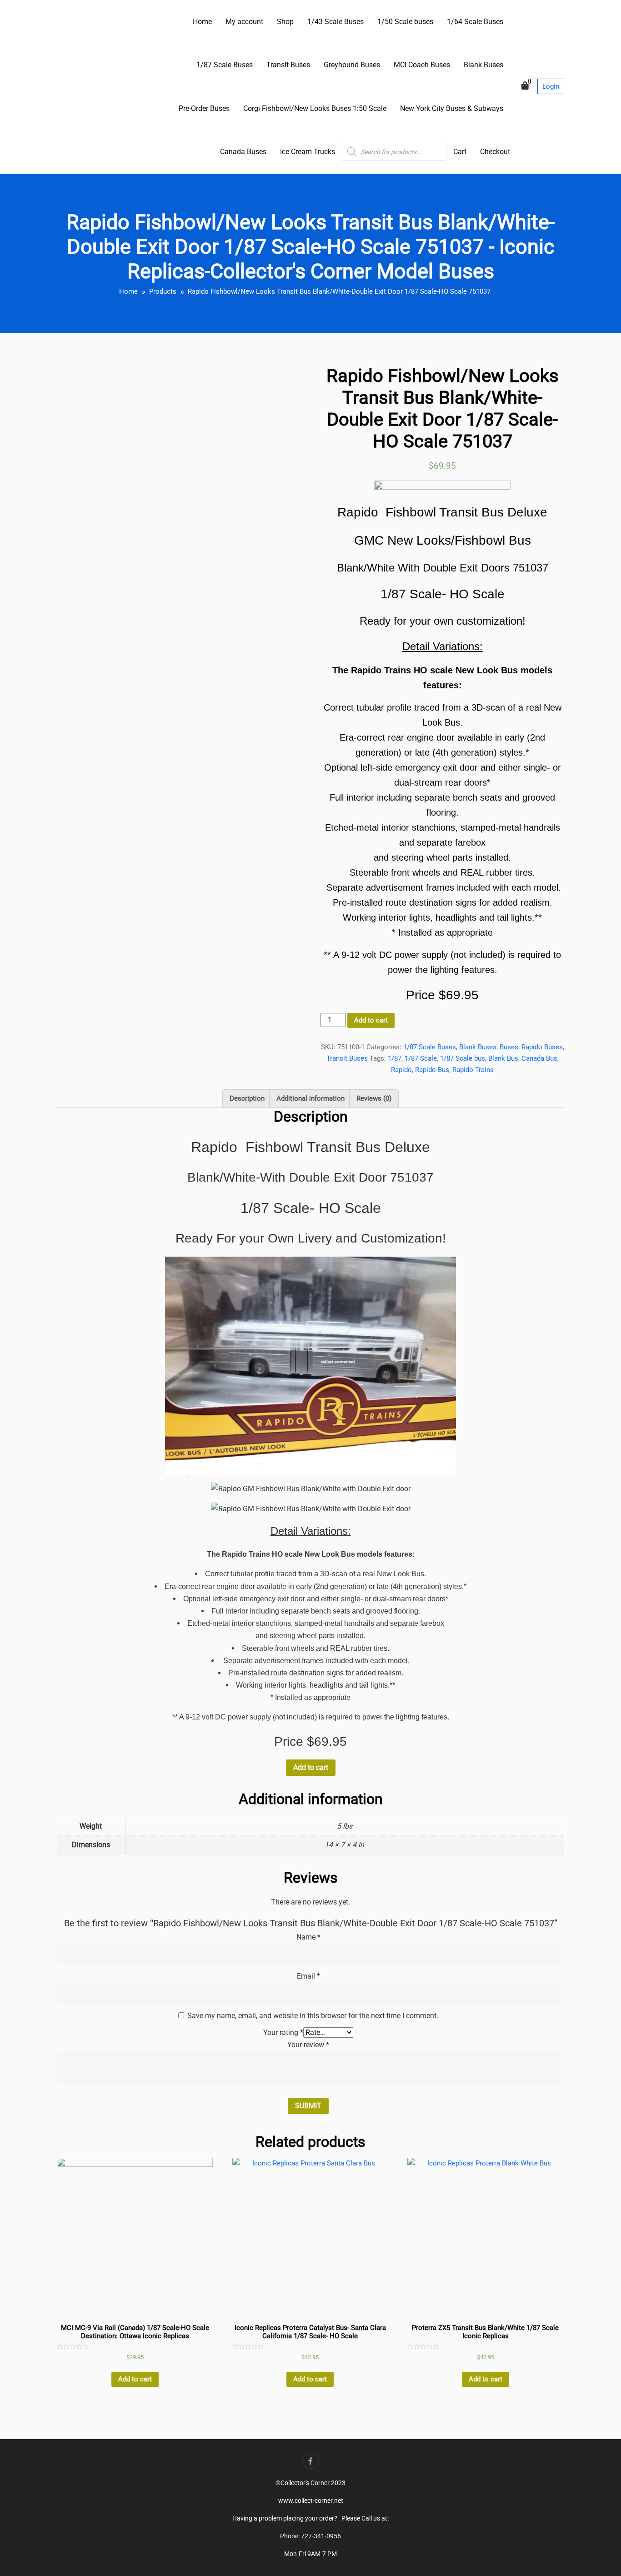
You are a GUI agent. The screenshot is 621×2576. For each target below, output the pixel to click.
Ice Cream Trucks (308, 152)
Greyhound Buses (352, 65)
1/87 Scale (421, 1058)
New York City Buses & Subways (452, 108)
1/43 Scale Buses (336, 22)
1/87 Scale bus (463, 1058)
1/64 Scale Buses (475, 22)
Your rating (283, 2032)
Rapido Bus (432, 1070)
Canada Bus (539, 1058)
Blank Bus (503, 1058)
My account (244, 22)
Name (308, 1937)
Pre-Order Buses (204, 108)
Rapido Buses (542, 1047)
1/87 (395, 1058)
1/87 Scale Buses (225, 65)
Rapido (401, 1070)
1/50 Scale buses (405, 22)
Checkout (495, 152)
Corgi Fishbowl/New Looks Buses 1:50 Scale (315, 108)
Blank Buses (483, 65)
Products (163, 291)
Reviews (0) (374, 1098)
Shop (285, 22)
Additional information (310, 1098)
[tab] (247, 1099)
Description (247, 1098)
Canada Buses (243, 152)
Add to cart (371, 1020)
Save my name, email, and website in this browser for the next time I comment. (313, 2016)
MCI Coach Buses (422, 65)
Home (202, 22)
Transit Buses (288, 65)
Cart (460, 152)
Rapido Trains (473, 1070)
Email (308, 1976)
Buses (509, 1047)
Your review (308, 2045)
